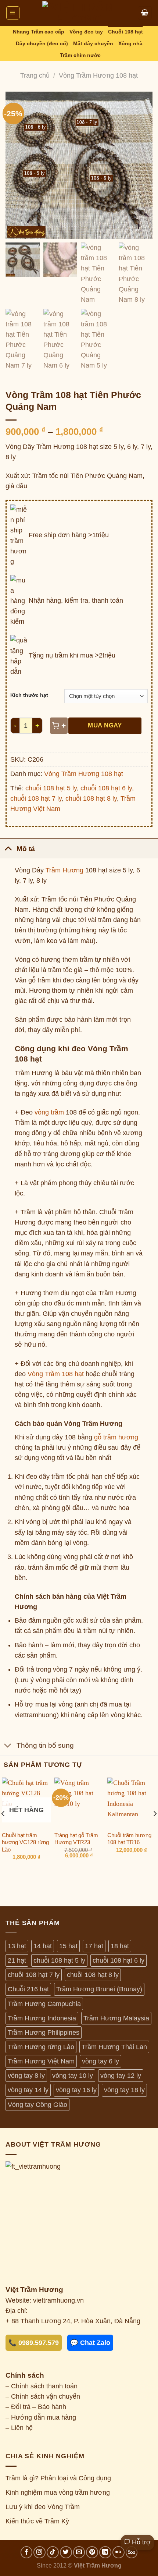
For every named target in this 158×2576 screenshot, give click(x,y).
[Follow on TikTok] (53, 2552)
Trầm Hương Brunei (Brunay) (99, 1989)
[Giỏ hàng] (145, 13)
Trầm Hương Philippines (44, 2033)
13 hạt (17, 1946)
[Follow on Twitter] (66, 2552)
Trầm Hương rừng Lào (41, 2047)
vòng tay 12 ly (121, 2076)
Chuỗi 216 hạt (28, 1989)
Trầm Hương (64, 870)
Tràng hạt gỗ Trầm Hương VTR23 (76, 1839)
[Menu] (13, 13)
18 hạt (120, 1946)
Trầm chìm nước (80, 55)
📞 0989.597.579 (34, 2343)
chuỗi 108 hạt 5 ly (51, 788)
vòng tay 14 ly (28, 2090)
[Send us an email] (79, 2552)
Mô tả (26, 848)
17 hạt (94, 1946)
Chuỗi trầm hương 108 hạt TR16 (129, 1839)
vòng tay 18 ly (124, 2090)
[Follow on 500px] (132, 2552)
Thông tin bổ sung (45, 1745)
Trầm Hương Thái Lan (114, 2047)
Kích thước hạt (29, 695)
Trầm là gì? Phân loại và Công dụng (58, 2478)
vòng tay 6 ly (100, 2061)
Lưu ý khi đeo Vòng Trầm (43, 2507)
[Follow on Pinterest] (92, 2552)
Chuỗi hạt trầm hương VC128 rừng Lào (25, 1842)
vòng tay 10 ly (73, 2076)
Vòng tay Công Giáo (37, 2105)
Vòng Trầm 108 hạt (56, 1374)
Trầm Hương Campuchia (44, 2004)
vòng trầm (49, 1112)
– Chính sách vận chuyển (43, 2396)
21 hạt (17, 1960)
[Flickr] (118, 2552)
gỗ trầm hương (116, 1437)
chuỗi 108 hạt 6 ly (106, 788)
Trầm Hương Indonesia (42, 2018)
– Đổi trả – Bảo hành (36, 2407)
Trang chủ (35, 75)
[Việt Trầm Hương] (79, 13)
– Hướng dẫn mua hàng (41, 2417)
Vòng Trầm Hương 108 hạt (98, 75)
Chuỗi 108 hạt (125, 32)
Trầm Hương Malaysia (116, 2018)
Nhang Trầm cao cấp (39, 32)
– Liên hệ (19, 2428)
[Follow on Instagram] (39, 2552)
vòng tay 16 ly (76, 2090)
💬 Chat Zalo (90, 2343)
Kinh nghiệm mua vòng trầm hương (58, 2492)
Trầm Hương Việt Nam (41, 2061)
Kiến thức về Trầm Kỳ (37, 2521)
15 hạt (68, 1946)
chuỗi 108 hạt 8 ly (91, 798)
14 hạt (43, 1946)
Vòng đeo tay (86, 32)
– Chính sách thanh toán (42, 2386)
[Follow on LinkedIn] (105, 2552)
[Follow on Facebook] (27, 2552)
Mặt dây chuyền (93, 43)
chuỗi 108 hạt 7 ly (36, 798)
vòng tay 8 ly (26, 2076)
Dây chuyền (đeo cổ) (42, 43)
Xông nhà (130, 43)
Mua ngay (105, 725)
